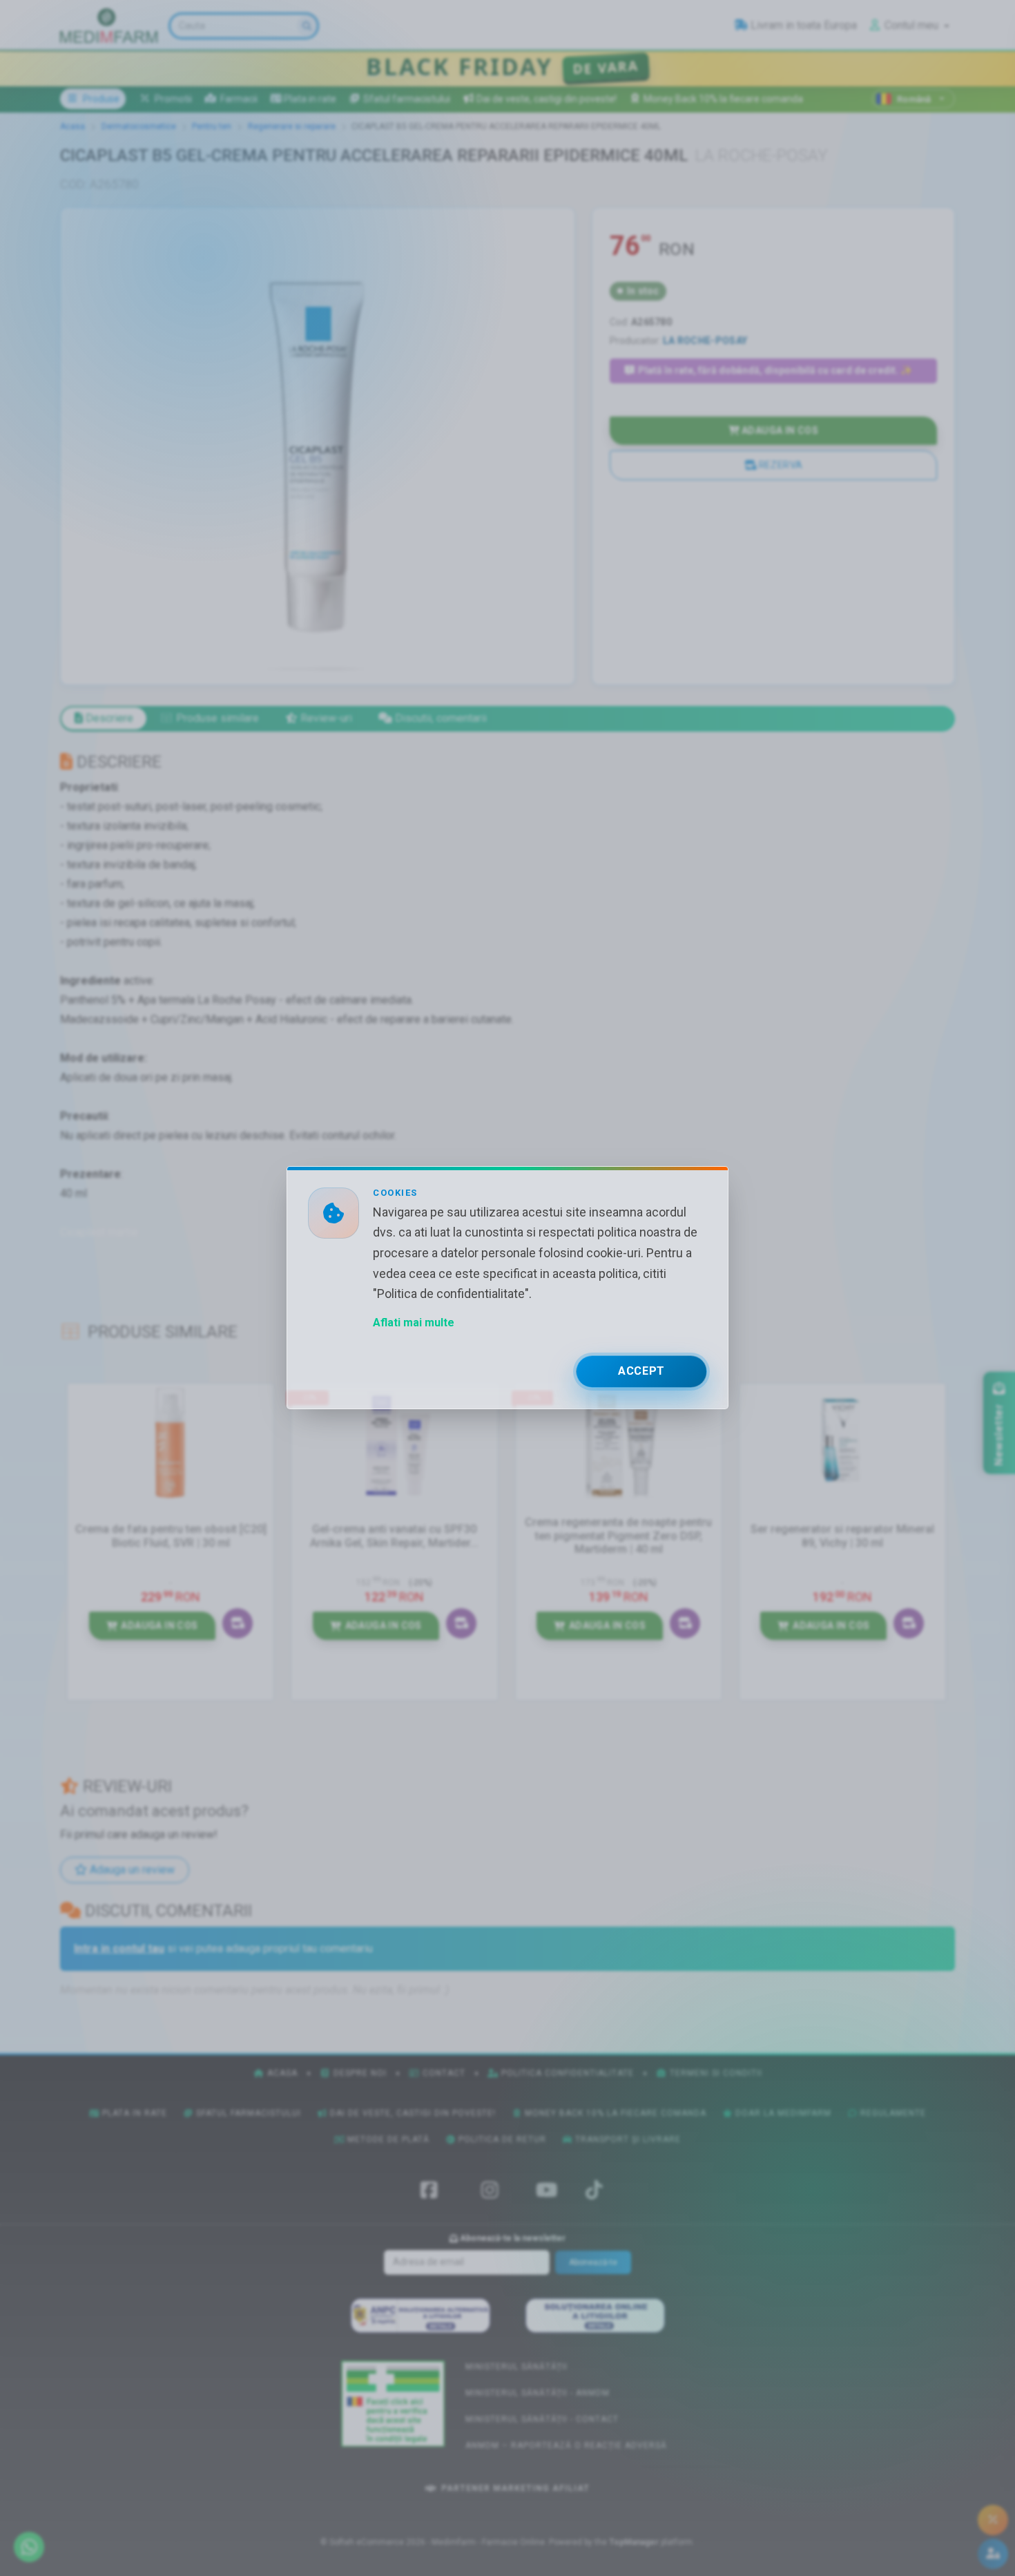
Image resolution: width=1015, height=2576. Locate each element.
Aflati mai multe (414, 1323)
